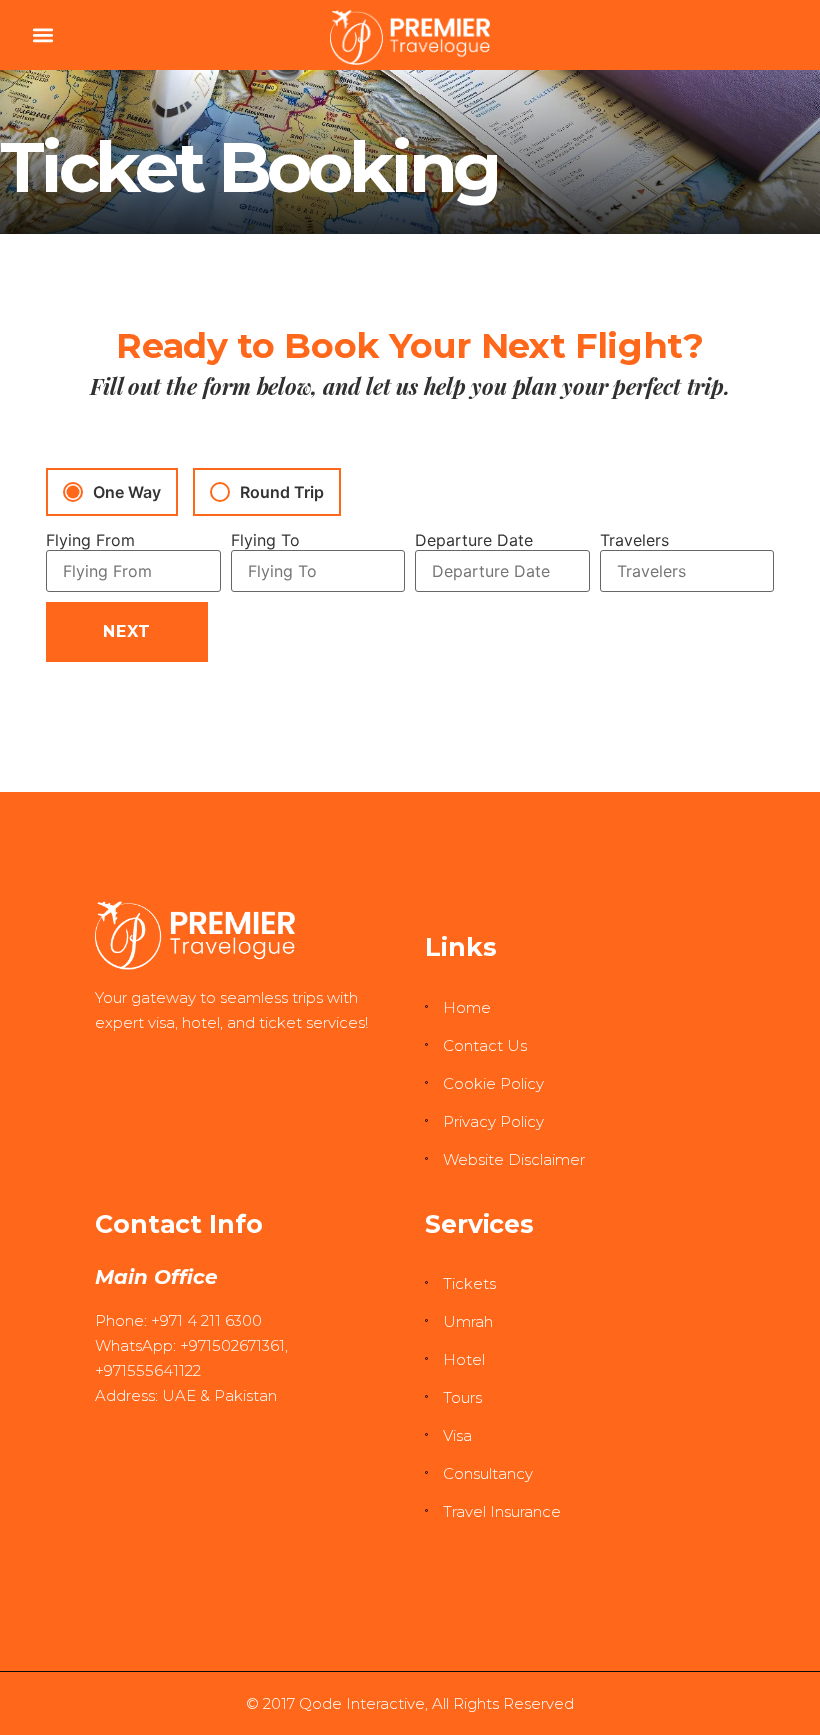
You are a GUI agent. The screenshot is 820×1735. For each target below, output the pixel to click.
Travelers (634, 540)
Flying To (265, 540)
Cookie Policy (493, 1083)
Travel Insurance (502, 1511)
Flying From (90, 540)
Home (467, 1007)
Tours (462, 1397)
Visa (457, 1435)
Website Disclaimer (514, 1159)
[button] (42, 35)
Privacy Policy (493, 1121)
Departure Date (474, 540)
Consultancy (488, 1473)
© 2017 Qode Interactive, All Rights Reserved (410, 1703)
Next (127, 631)
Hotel (464, 1359)
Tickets (469, 1283)
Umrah (468, 1321)
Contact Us (485, 1045)
